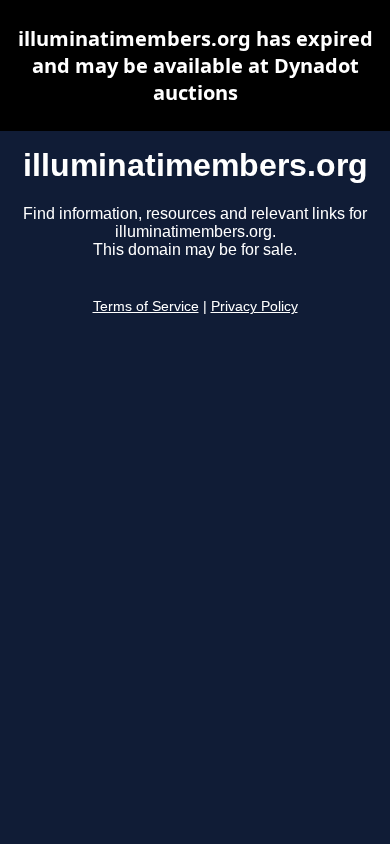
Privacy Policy (254, 306)
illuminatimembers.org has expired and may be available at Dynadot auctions (195, 65)
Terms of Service (146, 306)
